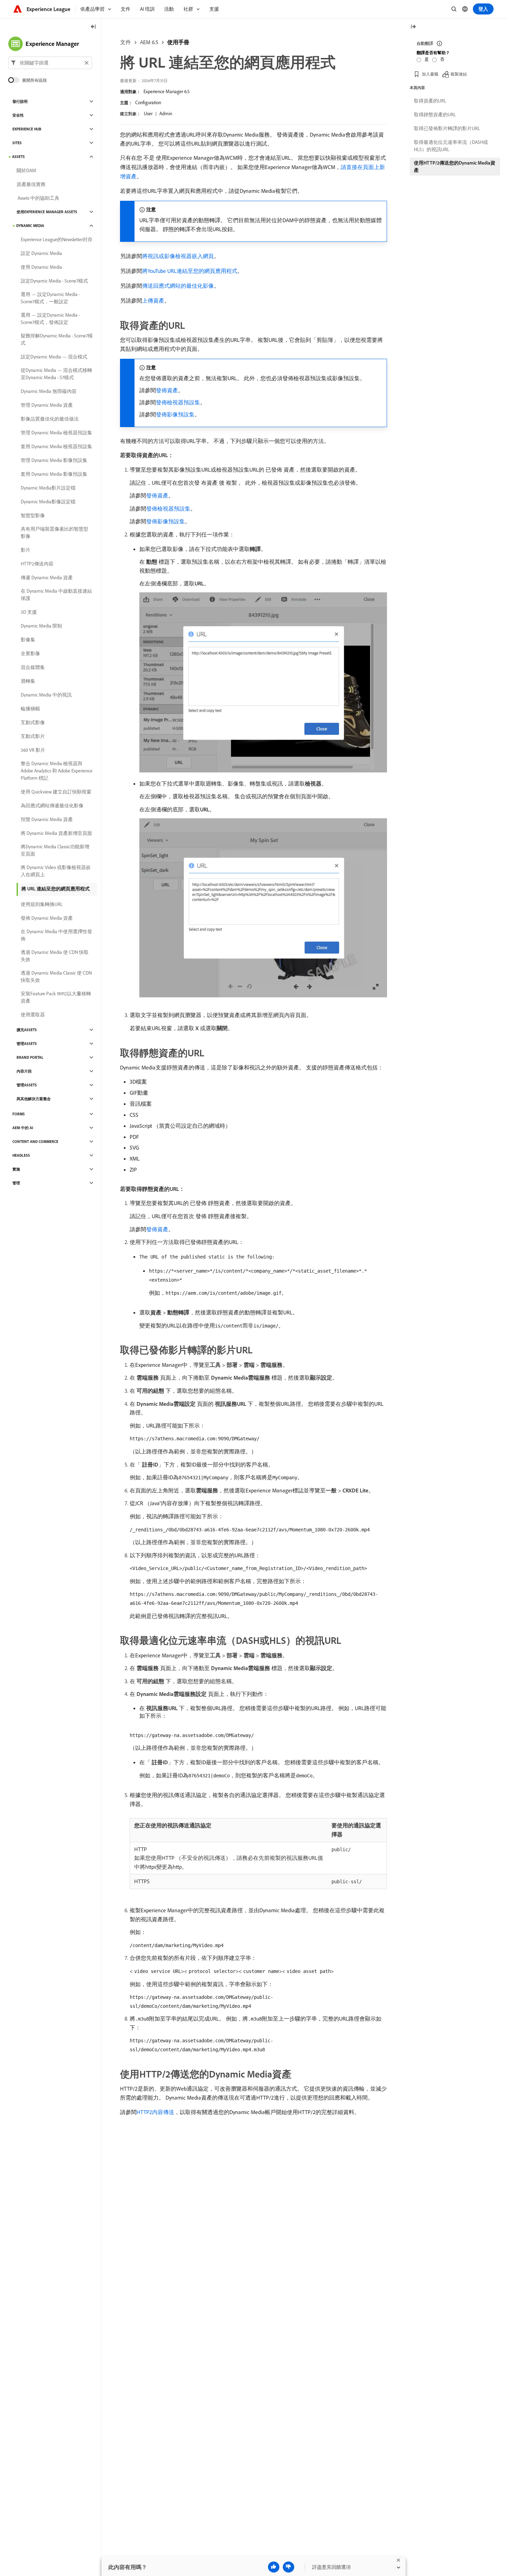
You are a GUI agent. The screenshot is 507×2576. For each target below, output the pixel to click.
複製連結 (459, 74)
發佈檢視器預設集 (178, 402)
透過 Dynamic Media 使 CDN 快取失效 (55, 956)
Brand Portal (30, 1057)
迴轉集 (28, 681)
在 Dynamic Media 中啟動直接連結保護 (56, 595)
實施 (16, 1169)
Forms (19, 1114)
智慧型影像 (33, 515)
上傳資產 (153, 300)
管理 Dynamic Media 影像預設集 (54, 460)
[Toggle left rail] (93, 27)
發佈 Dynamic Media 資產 (47, 918)
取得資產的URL (430, 101)
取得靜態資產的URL (435, 115)
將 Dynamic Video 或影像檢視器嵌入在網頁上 (56, 871)
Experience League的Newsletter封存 (57, 239)
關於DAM (26, 170)
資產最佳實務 (31, 184)
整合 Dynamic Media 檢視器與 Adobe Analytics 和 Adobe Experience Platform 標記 (57, 771)
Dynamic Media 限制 (41, 626)
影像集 (28, 640)
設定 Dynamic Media (41, 253)
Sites (17, 143)
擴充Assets (27, 1030)
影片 (26, 550)
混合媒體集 (33, 667)
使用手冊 (178, 42)
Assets (18, 157)
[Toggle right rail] (413, 27)
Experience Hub (27, 129)
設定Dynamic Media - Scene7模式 (54, 281)
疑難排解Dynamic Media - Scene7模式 (57, 339)
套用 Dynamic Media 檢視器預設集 (56, 446)
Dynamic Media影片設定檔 (48, 488)
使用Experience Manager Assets (47, 212)
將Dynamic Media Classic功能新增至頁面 (55, 850)
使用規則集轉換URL (42, 904)
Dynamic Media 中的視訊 (46, 695)
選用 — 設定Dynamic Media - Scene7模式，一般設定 (50, 298)
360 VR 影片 (33, 750)
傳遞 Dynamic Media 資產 (47, 578)
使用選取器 (33, 1015)
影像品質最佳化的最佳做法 (50, 419)
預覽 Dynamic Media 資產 (47, 819)
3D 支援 (29, 612)
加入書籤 (430, 74)
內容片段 (24, 1071)
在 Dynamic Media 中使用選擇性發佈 (56, 935)
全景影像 (30, 653)
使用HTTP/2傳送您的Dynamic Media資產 (455, 166)
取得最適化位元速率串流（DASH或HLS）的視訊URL (451, 146)
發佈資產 (167, 390)
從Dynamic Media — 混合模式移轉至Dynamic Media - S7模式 (56, 374)
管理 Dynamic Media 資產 (47, 405)
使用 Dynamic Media (41, 267)
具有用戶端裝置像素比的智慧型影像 (54, 532)
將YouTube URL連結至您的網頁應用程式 (190, 271)
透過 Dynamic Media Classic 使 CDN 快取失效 (56, 976)
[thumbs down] (289, 2567)
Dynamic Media (30, 226)
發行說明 (20, 101)
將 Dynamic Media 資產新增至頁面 (56, 833)
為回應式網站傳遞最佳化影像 (52, 806)
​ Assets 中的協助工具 (38, 198)
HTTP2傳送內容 (37, 564)
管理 (16, 1183)
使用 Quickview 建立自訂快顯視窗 (56, 792)
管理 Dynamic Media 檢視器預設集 (56, 433)
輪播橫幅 (30, 709)
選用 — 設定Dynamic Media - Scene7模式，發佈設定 (50, 319)
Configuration (148, 102)
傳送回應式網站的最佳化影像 (178, 286)
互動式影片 (33, 736)
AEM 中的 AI (23, 1128)
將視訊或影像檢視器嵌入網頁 (178, 256)
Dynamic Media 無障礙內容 (49, 391)
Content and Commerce (35, 1142)
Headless (21, 1155)
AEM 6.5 (149, 42)
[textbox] (50, 63)
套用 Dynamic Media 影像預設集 (54, 474)
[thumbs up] (274, 2567)
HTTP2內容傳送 (155, 2112)
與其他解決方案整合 (34, 1099)
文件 (126, 42)
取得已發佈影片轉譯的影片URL (447, 128)
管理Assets (27, 1044)
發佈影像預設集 (175, 414)
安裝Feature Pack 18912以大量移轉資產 (56, 997)
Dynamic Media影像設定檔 (48, 502)
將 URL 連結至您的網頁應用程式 (56, 889)
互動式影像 (33, 722)
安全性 (18, 115)
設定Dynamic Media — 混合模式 (54, 357)
